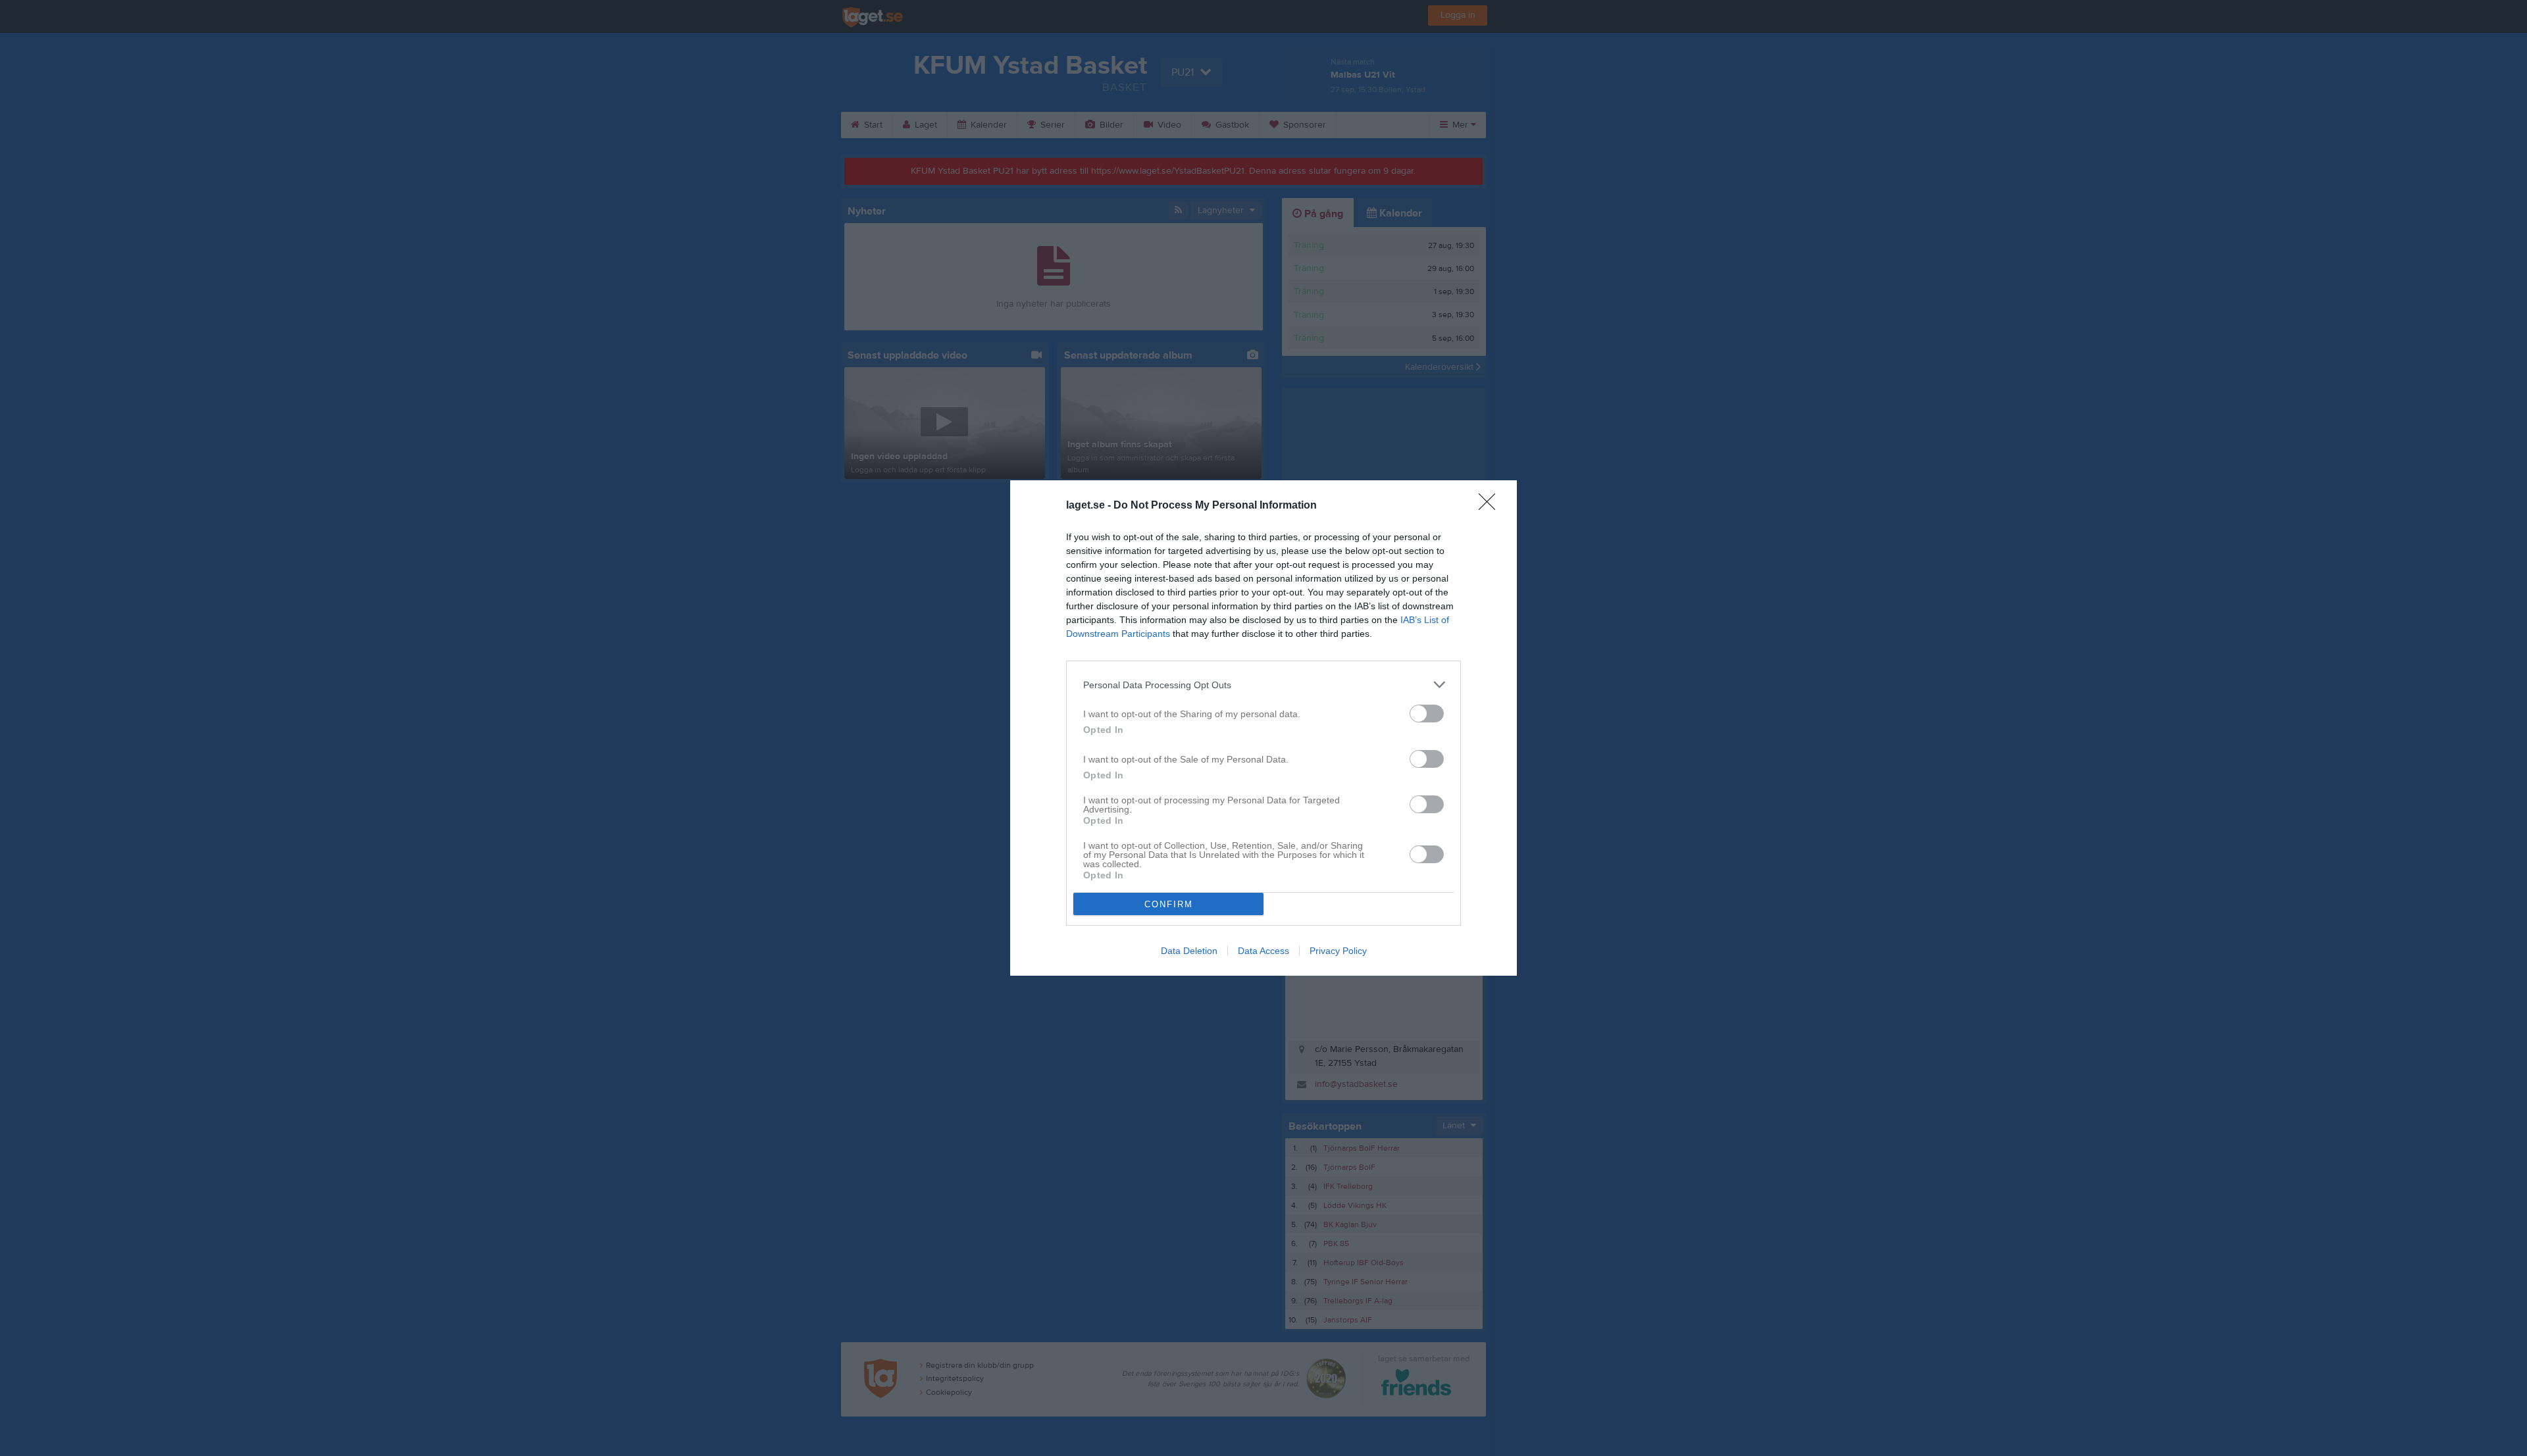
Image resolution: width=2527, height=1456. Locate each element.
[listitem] (1263, 685)
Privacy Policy (1338, 951)
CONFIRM (1169, 904)
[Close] (1491, 506)
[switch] (1427, 714)
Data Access (1263, 951)
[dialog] (1263, 728)
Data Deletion (1189, 951)
